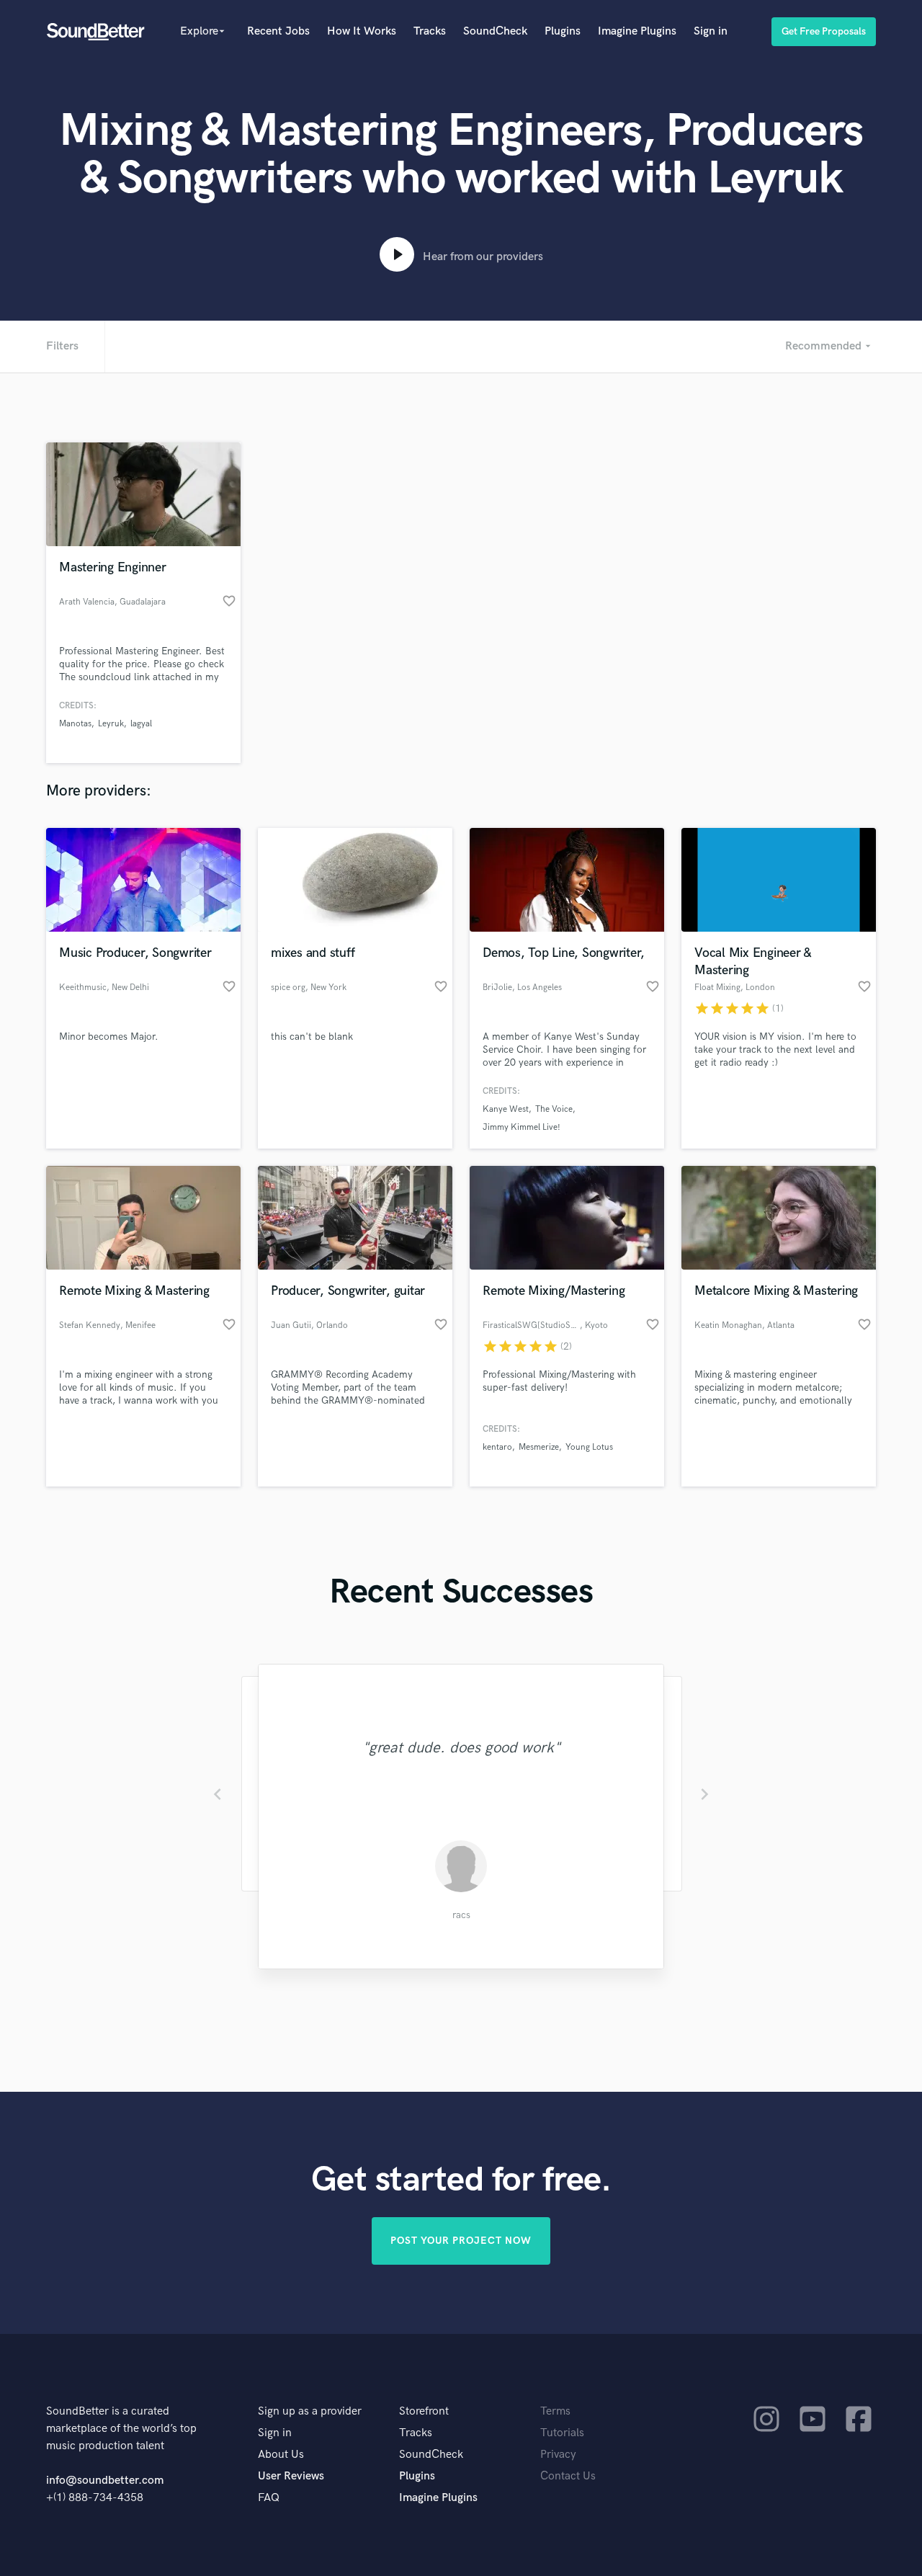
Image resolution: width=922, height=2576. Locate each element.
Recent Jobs (278, 31)
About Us (281, 2455)
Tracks (430, 31)
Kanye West (506, 1109)
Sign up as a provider (310, 2411)
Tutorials (562, 2433)
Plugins (563, 31)
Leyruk (111, 724)
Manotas (75, 724)
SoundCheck (495, 31)
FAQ (269, 2498)
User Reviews (291, 2476)
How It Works (362, 31)
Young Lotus (589, 1447)
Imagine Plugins (637, 31)
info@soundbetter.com (105, 2481)
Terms (555, 2411)
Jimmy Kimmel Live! (522, 1127)
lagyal (141, 724)
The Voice (554, 1109)
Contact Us (568, 2476)
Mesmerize (539, 1447)
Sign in (711, 31)
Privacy (558, 2455)
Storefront (424, 2411)
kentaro (497, 1447)
